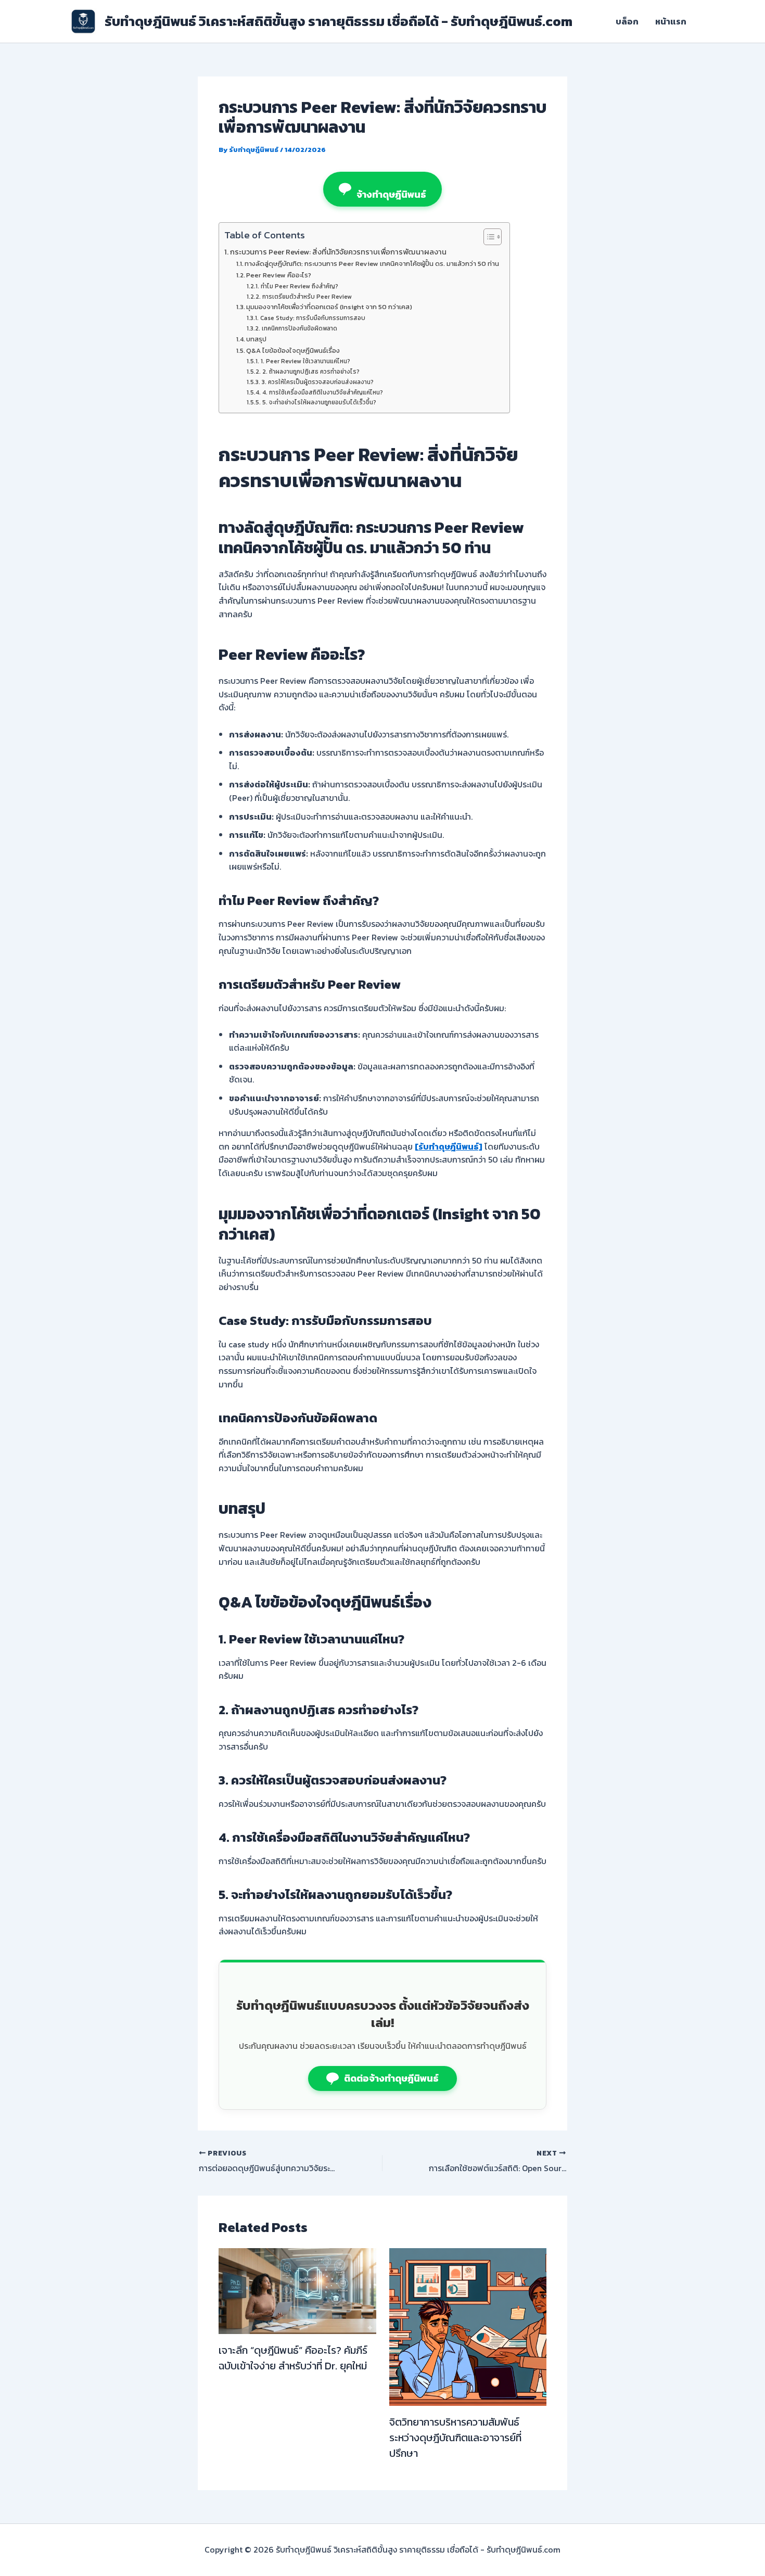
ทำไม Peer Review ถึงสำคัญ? (299, 286)
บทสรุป (256, 339)
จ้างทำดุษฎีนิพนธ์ (391, 194)
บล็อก (627, 21)
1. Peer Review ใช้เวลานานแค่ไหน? (305, 361)
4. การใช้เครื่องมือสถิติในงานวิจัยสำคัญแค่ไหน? (322, 392)
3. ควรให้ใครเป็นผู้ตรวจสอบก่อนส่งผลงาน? (317, 382)
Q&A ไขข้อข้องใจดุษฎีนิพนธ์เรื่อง (293, 350)
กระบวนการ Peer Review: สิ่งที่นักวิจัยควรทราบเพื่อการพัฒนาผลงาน (338, 252)
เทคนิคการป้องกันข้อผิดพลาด (299, 328)
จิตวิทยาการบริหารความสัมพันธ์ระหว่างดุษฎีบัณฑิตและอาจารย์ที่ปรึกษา (455, 2438)
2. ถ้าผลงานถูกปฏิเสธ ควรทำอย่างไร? (311, 372)
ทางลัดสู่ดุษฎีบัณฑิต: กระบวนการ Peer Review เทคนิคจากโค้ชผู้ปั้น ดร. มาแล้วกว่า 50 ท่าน (372, 264)
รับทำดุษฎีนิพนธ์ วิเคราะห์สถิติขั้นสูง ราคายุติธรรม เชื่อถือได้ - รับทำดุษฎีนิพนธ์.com (339, 21)
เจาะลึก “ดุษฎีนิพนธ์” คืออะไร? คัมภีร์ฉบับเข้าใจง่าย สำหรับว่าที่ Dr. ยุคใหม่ (293, 2358)
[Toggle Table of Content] (487, 237)
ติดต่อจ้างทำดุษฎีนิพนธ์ (391, 2078)
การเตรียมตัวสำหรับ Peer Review (307, 297)
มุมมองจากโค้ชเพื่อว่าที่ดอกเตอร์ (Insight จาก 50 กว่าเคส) (329, 307)
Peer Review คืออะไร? (279, 275)
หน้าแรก (671, 21)
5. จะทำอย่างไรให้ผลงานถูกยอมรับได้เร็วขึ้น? (319, 402)
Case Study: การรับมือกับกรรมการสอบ (313, 318)
